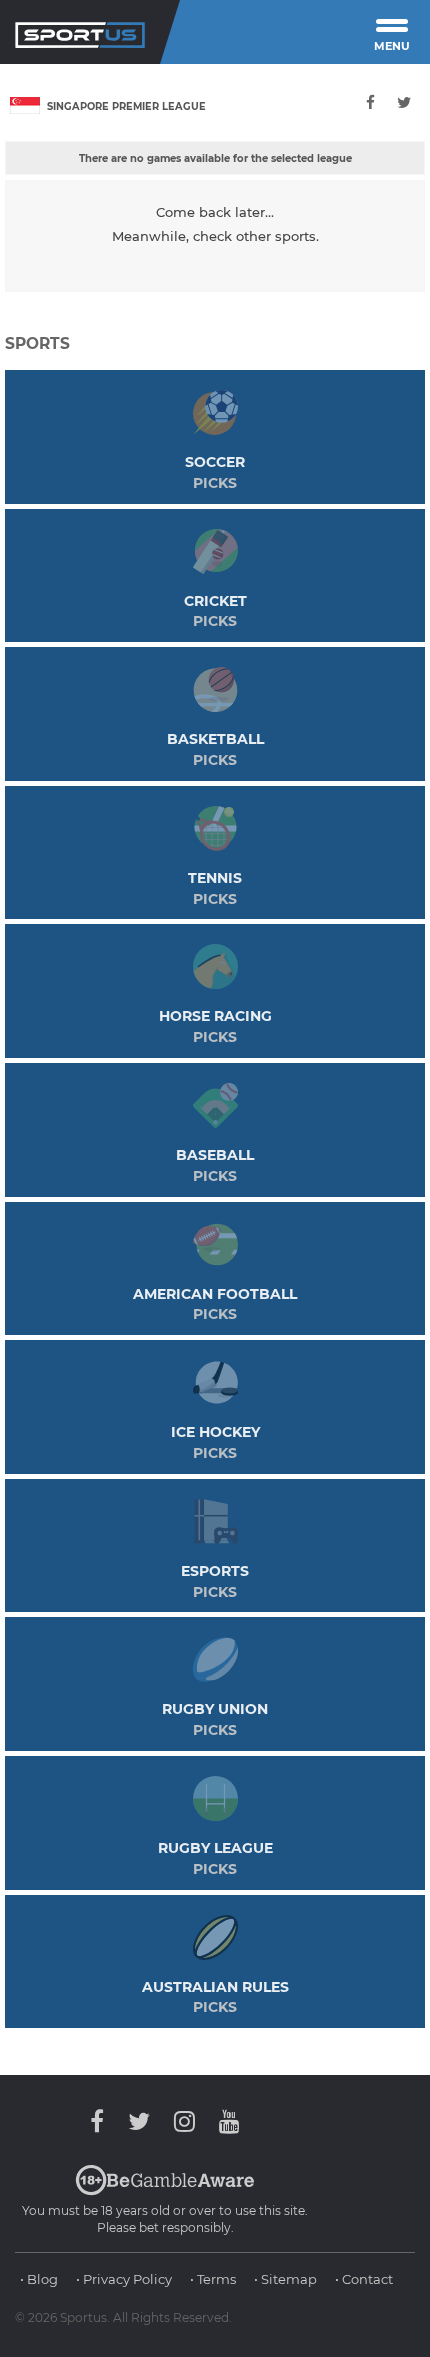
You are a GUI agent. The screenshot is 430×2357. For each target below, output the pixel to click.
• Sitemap (285, 2279)
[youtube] (224, 2121)
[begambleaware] (165, 2191)
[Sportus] (80, 32)
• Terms (213, 2279)
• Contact (364, 2279)
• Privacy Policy (124, 2279)
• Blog (39, 2279)
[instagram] (184, 2121)
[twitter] (404, 102)
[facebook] (371, 102)
